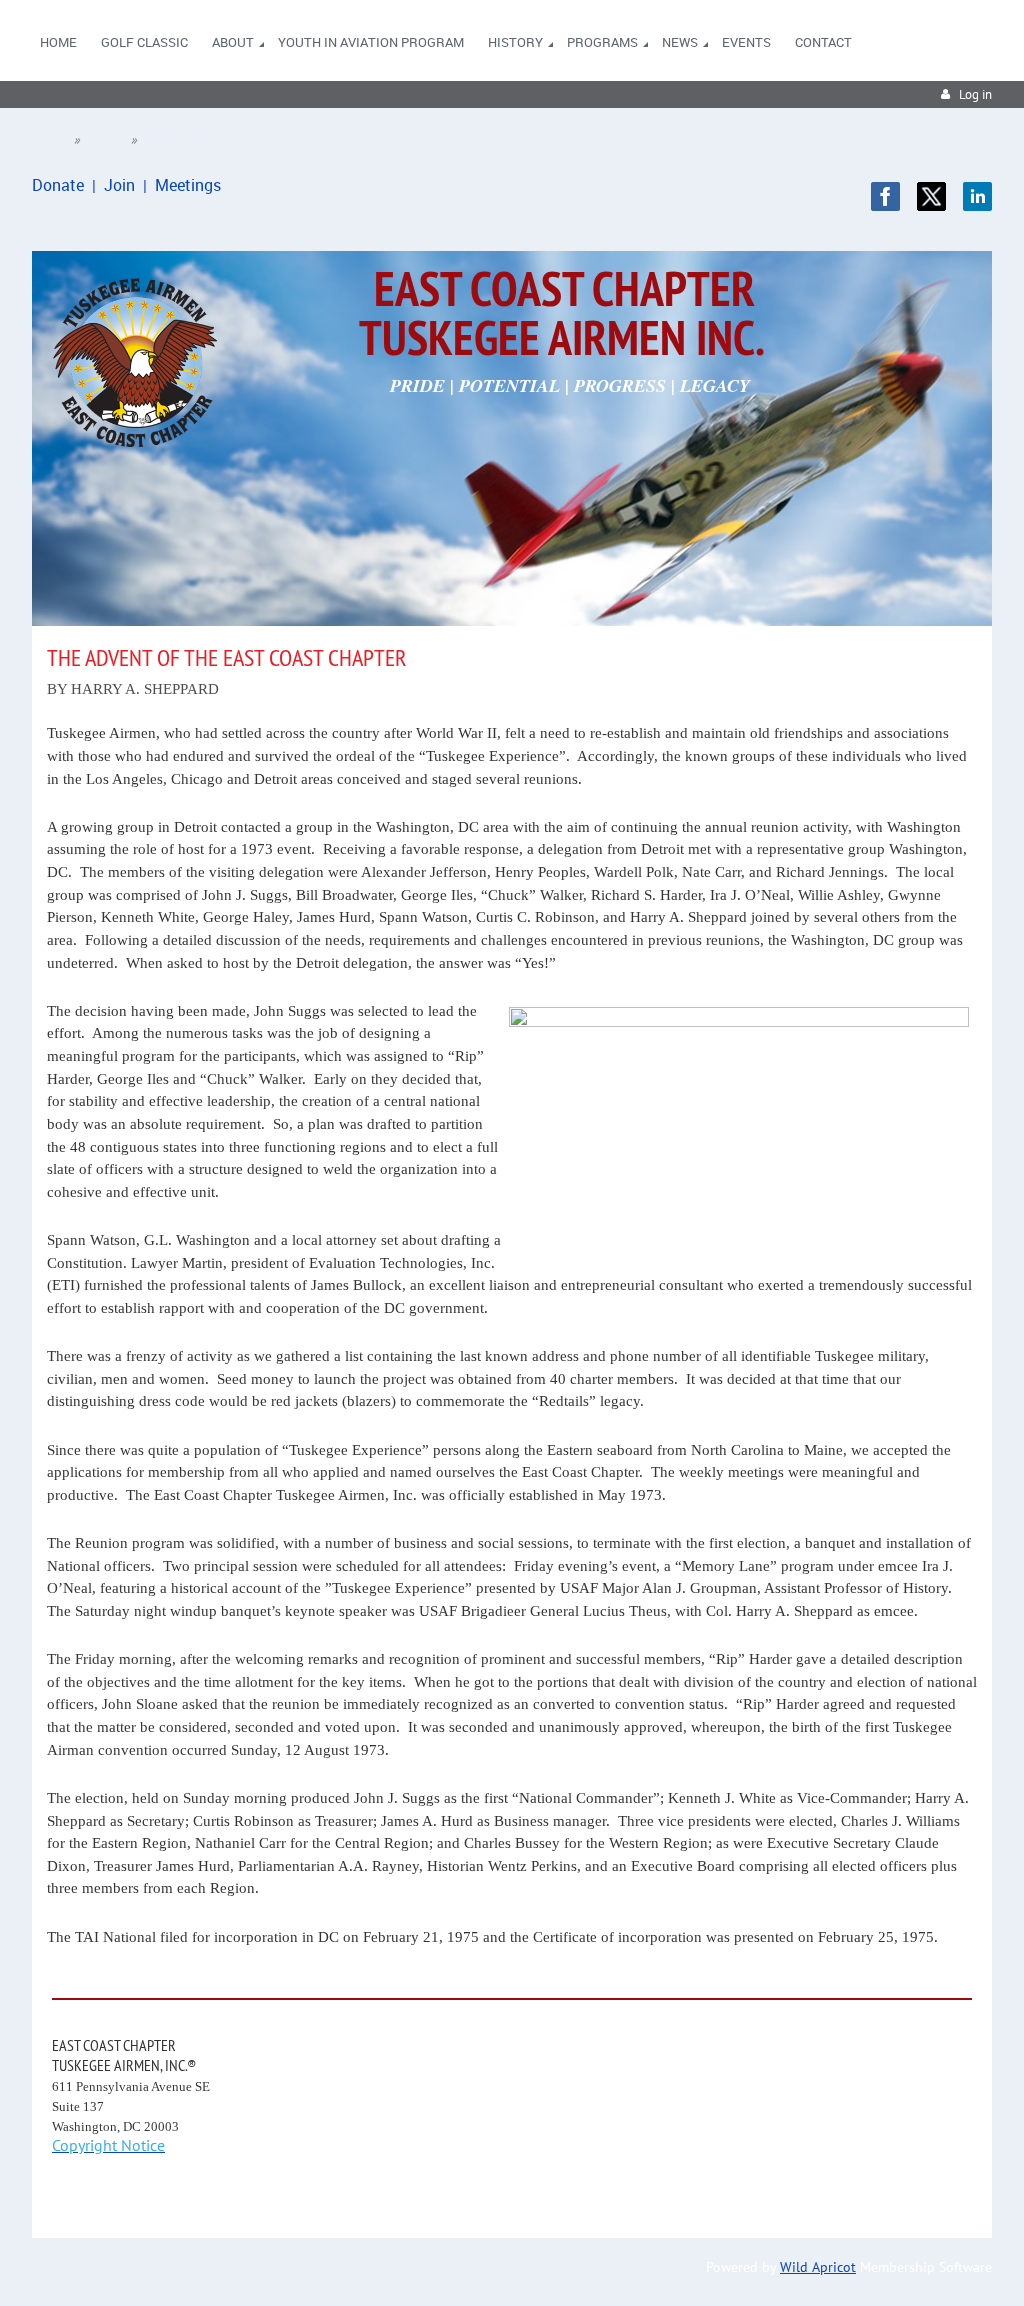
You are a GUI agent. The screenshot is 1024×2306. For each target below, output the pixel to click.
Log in (975, 94)
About (105, 140)
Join (119, 185)
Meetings (188, 185)
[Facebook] (885, 196)
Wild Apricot (818, 2267)
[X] (931, 196)
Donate (58, 185)
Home (48, 140)
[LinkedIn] (977, 196)
